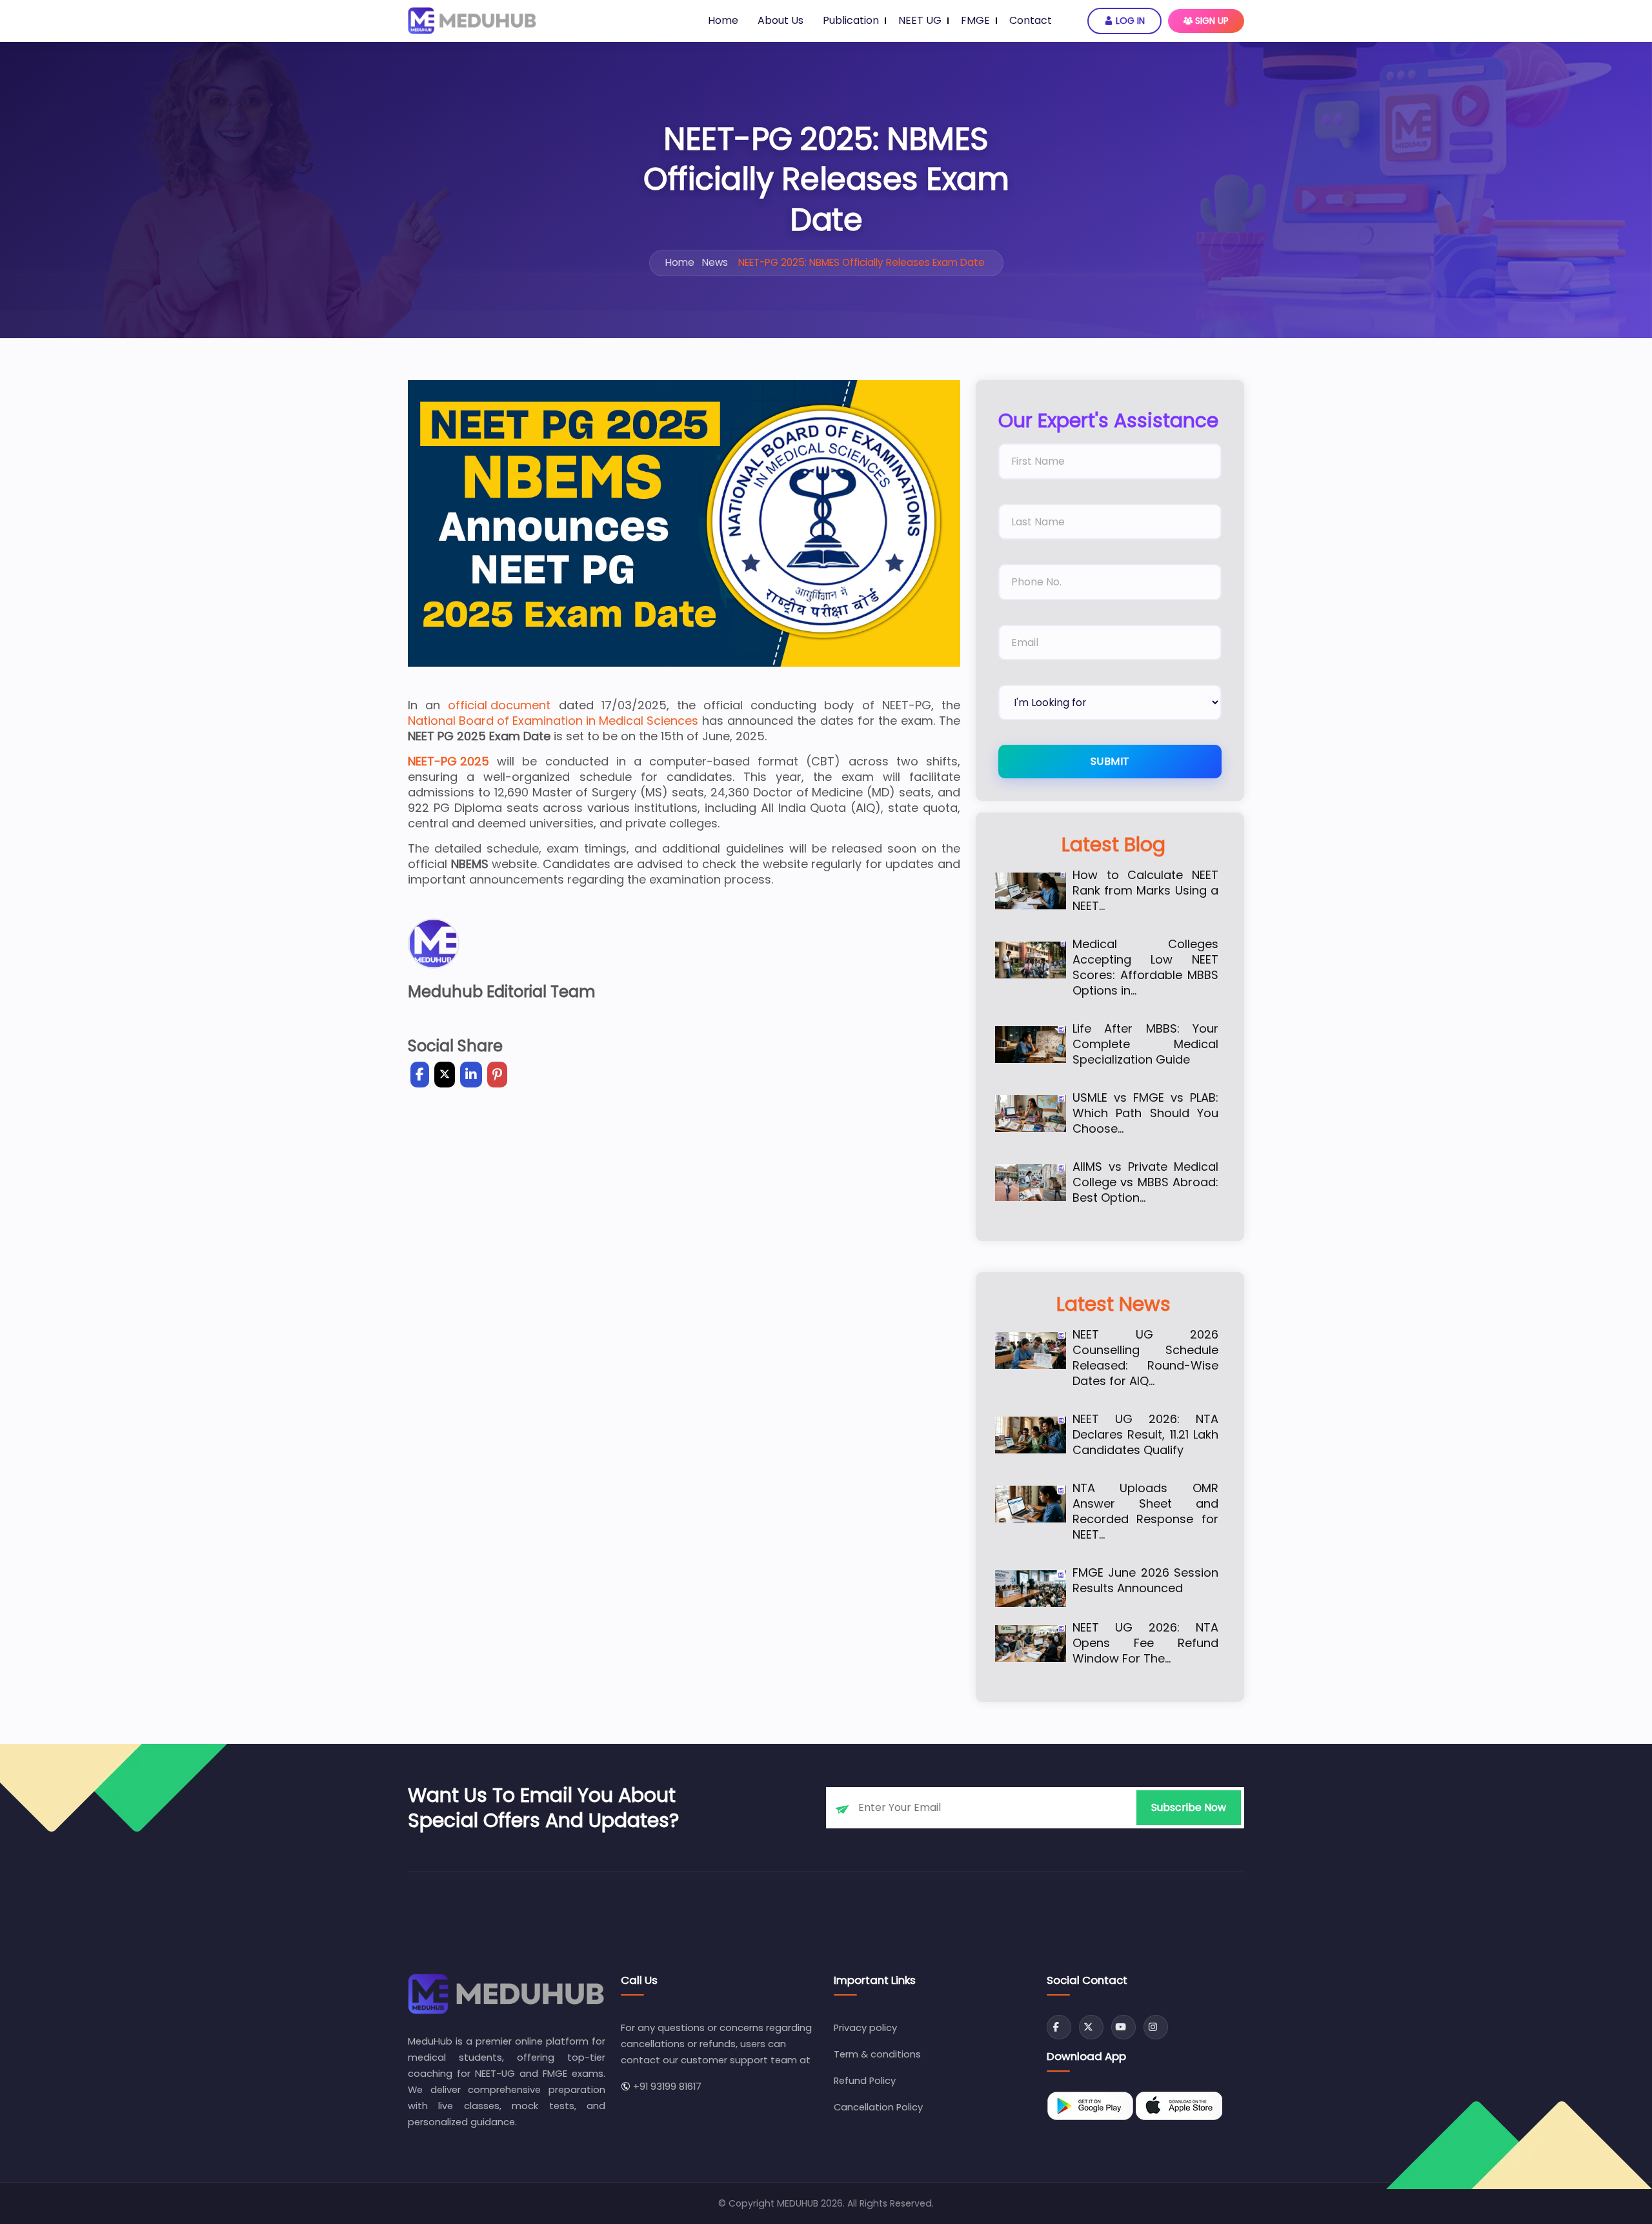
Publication (851, 20)
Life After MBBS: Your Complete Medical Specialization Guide (1145, 1044)
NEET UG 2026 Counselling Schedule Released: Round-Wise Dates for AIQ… (1145, 1358)
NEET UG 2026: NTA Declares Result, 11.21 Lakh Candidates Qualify (1145, 1435)
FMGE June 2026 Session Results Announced (1145, 1581)
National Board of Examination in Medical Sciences (553, 721)
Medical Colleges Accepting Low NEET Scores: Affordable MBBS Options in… (1145, 967)
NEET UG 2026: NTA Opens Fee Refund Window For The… (1145, 1643)
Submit (1110, 761)
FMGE (975, 20)
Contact (1031, 20)
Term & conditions (877, 2054)
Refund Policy (865, 2081)
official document (499, 705)
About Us (781, 20)
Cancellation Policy (878, 2107)
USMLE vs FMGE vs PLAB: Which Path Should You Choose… (1145, 1113)
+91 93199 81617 (666, 2087)
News (715, 262)
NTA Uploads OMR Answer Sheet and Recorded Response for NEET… (1145, 1511)
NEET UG (920, 20)
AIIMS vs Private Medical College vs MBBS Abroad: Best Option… (1145, 1182)
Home (723, 20)
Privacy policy (865, 2028)
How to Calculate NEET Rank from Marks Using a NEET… (1145, 891)
